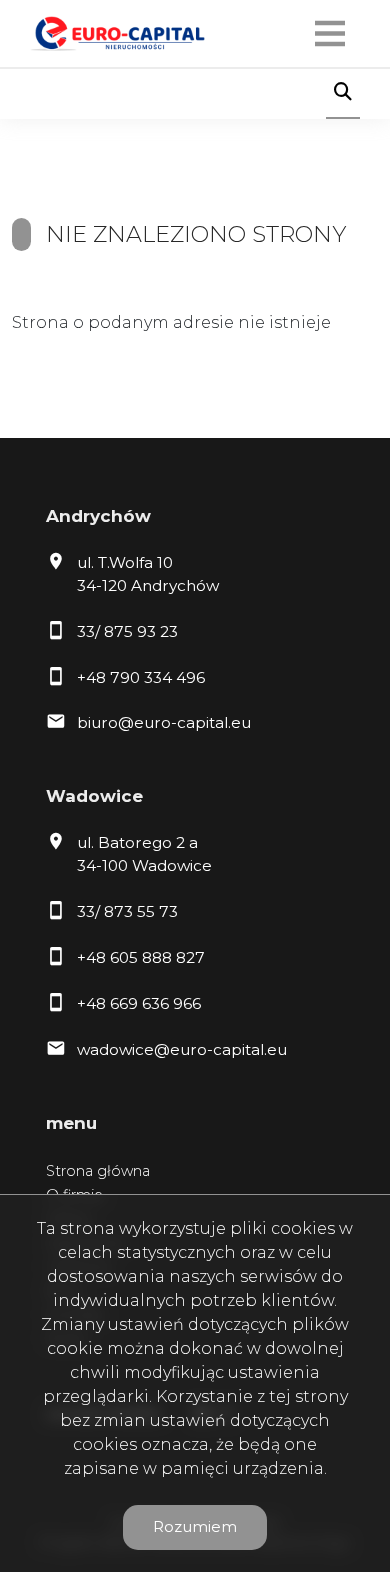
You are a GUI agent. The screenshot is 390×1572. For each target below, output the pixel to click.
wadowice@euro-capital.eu (182, 1049)
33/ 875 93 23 (127, 631)
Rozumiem (195, 1526)
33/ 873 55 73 (127, 911)
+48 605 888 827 (141, 957)
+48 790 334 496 (141, 677)
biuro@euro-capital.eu (164, 722)
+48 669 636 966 (139, 1003)
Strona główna (98, 1171)
